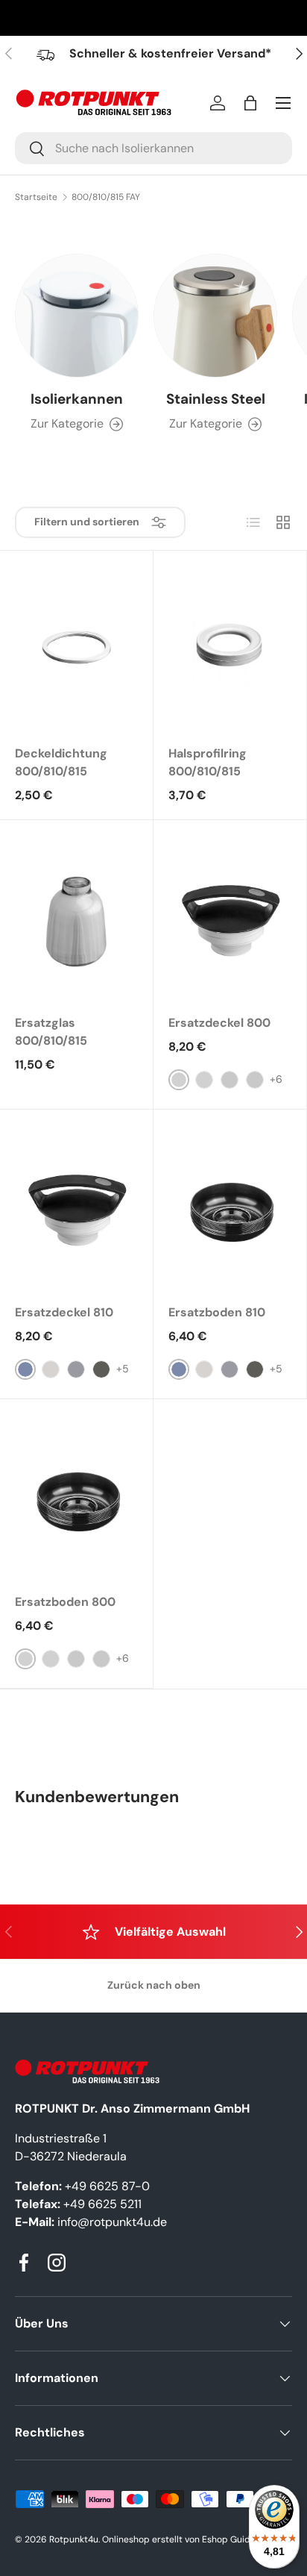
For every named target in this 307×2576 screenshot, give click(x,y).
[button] (250, 103)
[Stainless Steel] (215, 316)
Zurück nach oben (154, 1985)
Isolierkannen (77, 399)
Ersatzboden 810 (217, 1312)
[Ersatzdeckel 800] (230, 917)
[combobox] (153, 148)
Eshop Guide (229, 2539)
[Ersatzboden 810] (230, 1207)
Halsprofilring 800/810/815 (208, 762)
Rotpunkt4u (74, 2539)
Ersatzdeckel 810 (64, 1312)
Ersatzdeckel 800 (219, 1023)
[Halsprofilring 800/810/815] (230, 648)
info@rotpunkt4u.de (112, 2222)
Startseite (36, 197)
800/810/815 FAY (106, 197)
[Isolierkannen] (77, 316)
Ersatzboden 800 (65, 1602)
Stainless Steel (216, 399)
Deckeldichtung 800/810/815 (61, 762)
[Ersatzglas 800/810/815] (76, 917)
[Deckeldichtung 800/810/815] (76, 648)
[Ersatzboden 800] (76, 1496)
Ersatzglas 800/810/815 (51, 1032)
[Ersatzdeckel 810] (76, 1207)
